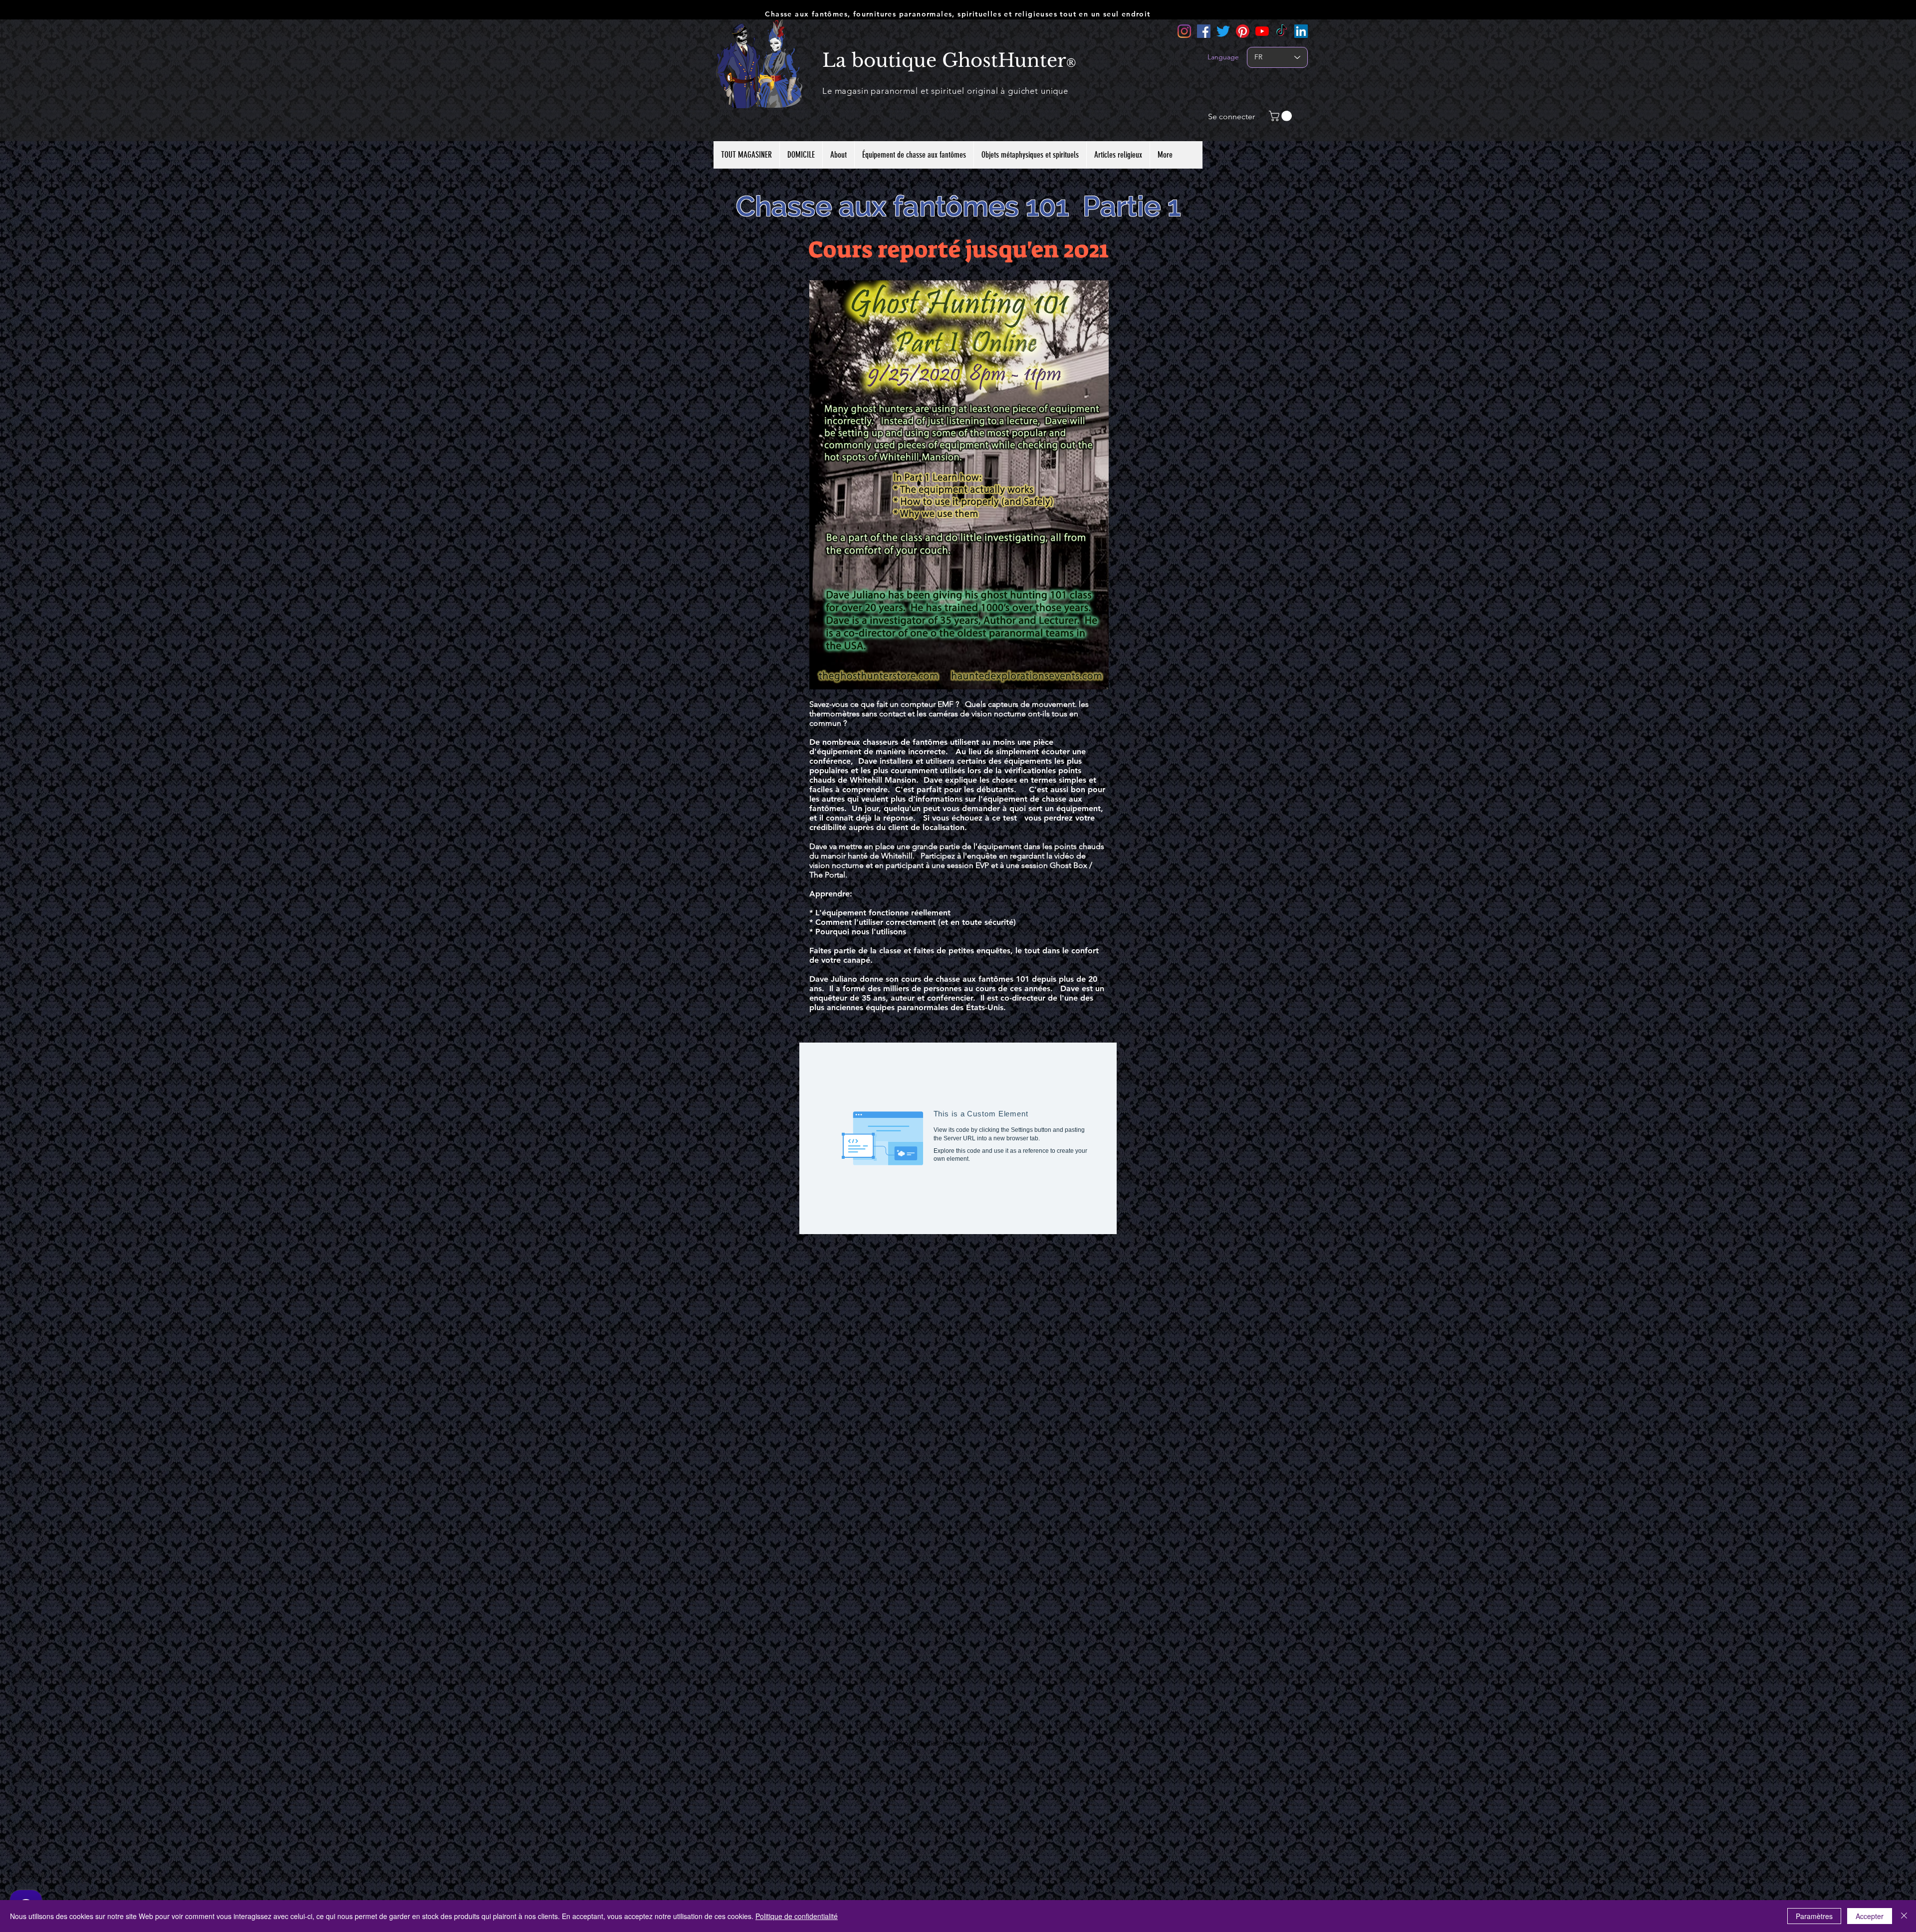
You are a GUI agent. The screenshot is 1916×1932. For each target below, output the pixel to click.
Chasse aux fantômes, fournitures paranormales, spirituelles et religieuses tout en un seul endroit (958, 14)
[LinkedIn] (1301, 31)
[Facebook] (1204, 31)
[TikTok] (1282, 31)
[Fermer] (1904, 1916)
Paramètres (1814, 1916)
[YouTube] (1262, 31)
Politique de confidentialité (797, 1916)
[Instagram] (1184, 31)
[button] (1282, 116)
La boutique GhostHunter (944, 60)
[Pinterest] (1243, 31)
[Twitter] (1223, 31)
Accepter (1870, 1916)
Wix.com (1021, 1743)
